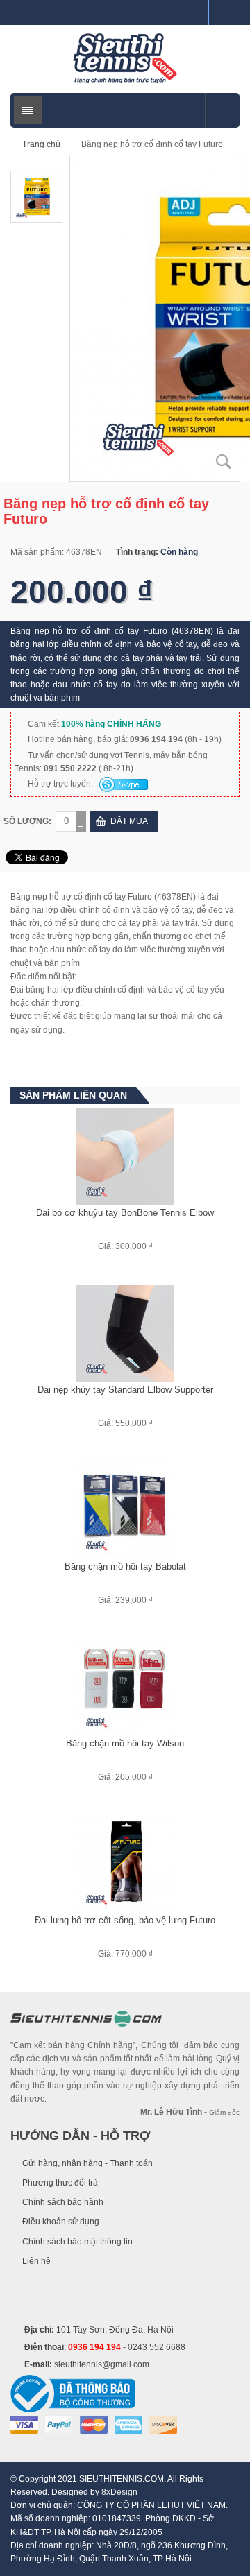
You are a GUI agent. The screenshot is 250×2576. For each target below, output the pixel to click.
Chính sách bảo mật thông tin (77, 2242)
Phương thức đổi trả (60, 2183)
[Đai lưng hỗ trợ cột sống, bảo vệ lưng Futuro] (125, 1863)
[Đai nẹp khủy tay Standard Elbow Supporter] (125, 1332)
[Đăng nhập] (192, 12)
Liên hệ (36, 2261)
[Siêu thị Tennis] (125, 58)
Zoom (224, 462)
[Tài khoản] (224, 12)
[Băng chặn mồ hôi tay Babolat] (125, 1509)
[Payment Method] (24, 2424)
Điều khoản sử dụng (61, 2222)
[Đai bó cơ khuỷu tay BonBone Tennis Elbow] (125, 1156)
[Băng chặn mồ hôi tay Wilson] (125, 1686)
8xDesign (119, 2492)
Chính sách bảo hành (63, 2202)
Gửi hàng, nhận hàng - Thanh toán (87, 2163)
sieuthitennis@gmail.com (102, 2364)
